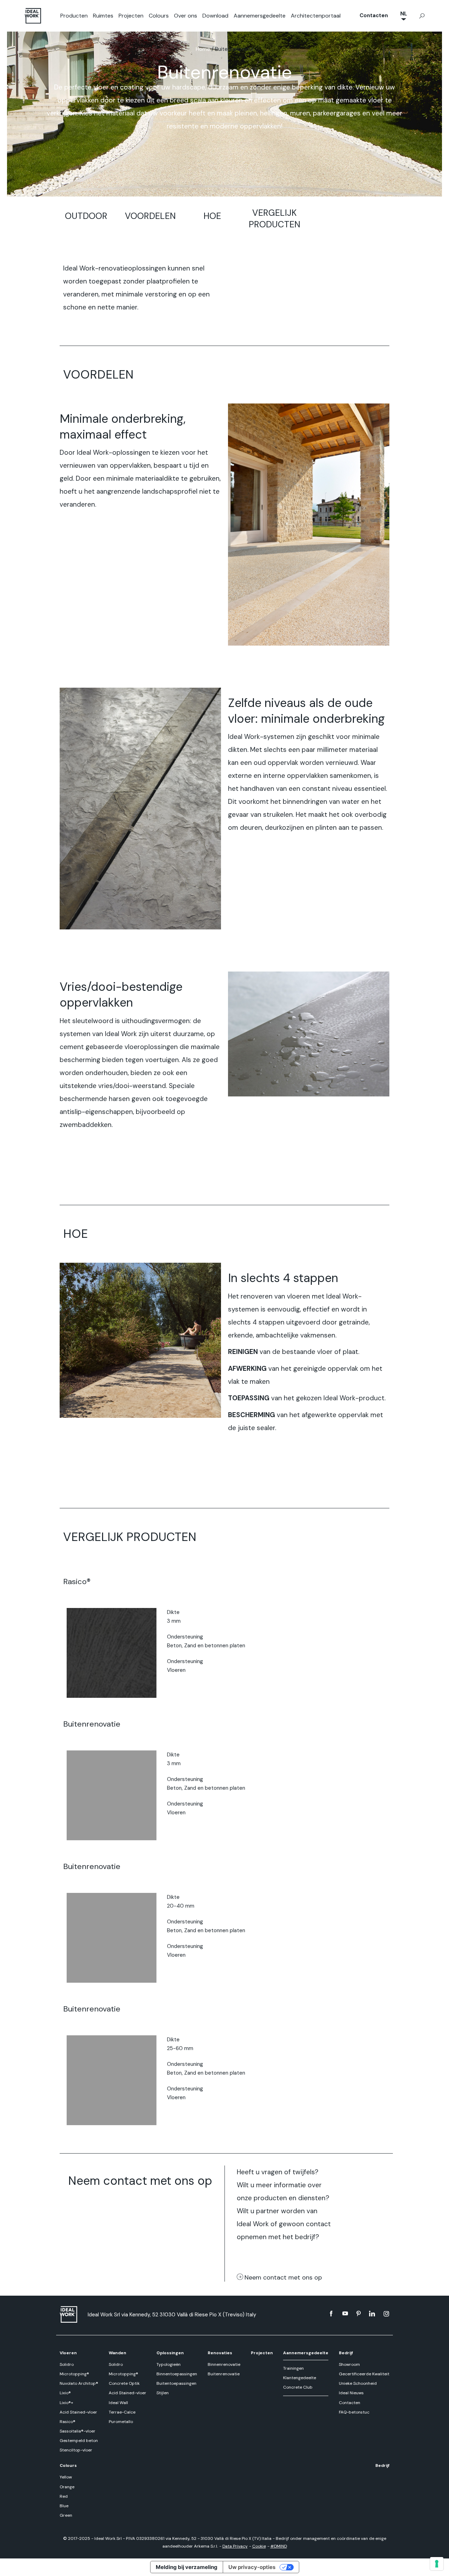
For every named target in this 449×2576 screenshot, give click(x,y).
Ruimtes (103, 16)
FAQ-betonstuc (354, 2412)
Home (203, 49)
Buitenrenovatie (224, 2374)
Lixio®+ (66, 2403)
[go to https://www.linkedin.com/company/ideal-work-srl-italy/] (372, 2314)
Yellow (66, 2477)
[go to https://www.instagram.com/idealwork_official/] (386, 2314)
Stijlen (163, 2393)
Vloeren (68, 2353)
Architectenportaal (316, 16)
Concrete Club (298, 2387)
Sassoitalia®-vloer (78, 2431)
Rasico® (68, 2422)
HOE (212, 216)
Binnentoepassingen (177, 2374)
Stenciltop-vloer (76, 2450)
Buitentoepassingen (176, 2383)
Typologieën (169, 2364)
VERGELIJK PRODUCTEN (274, 219)
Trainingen (293, 2368)
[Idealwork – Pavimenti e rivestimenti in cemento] (70, 2314)
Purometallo (121, 2422)
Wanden (118, 2353)
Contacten (374, 15)
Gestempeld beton (79, 2441)
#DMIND (279, 2546)
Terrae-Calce (122, 2412)
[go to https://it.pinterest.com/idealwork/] (358, 2314)
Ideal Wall (118, 2403)
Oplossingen (170, 2353)
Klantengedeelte (300, 2378)
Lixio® (65, 2393)
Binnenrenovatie (224, 2364)
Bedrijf (346, 2353)
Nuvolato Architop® (79, 2383)
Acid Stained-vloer (78, 2412)
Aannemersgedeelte (260, 16)
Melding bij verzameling (187, 2567)
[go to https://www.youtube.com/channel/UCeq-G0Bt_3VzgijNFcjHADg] (345, 2314)
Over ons (186, 16)
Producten (74, 16)
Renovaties (220, 2353)
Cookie (259, 2546)
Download (215, 16)
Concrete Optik (124, 2383)
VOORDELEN (150, 216)
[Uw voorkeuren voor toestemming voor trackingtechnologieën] (437, 2564)
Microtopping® (74, 2374)
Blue (64, 2506)
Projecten (131, 16)
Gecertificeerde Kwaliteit (364, 2374)
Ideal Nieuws (351, 2393)
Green (66, 2515)
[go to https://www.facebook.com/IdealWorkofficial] (331, 2314)
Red (64, 2496)
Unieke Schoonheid (358, 2383)
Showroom (349, 2364)
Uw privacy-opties (252, 2567)
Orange (67, 2487)
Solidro (67, 2364)
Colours (159, 16)
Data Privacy (235, 2546)
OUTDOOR (86, 216)
